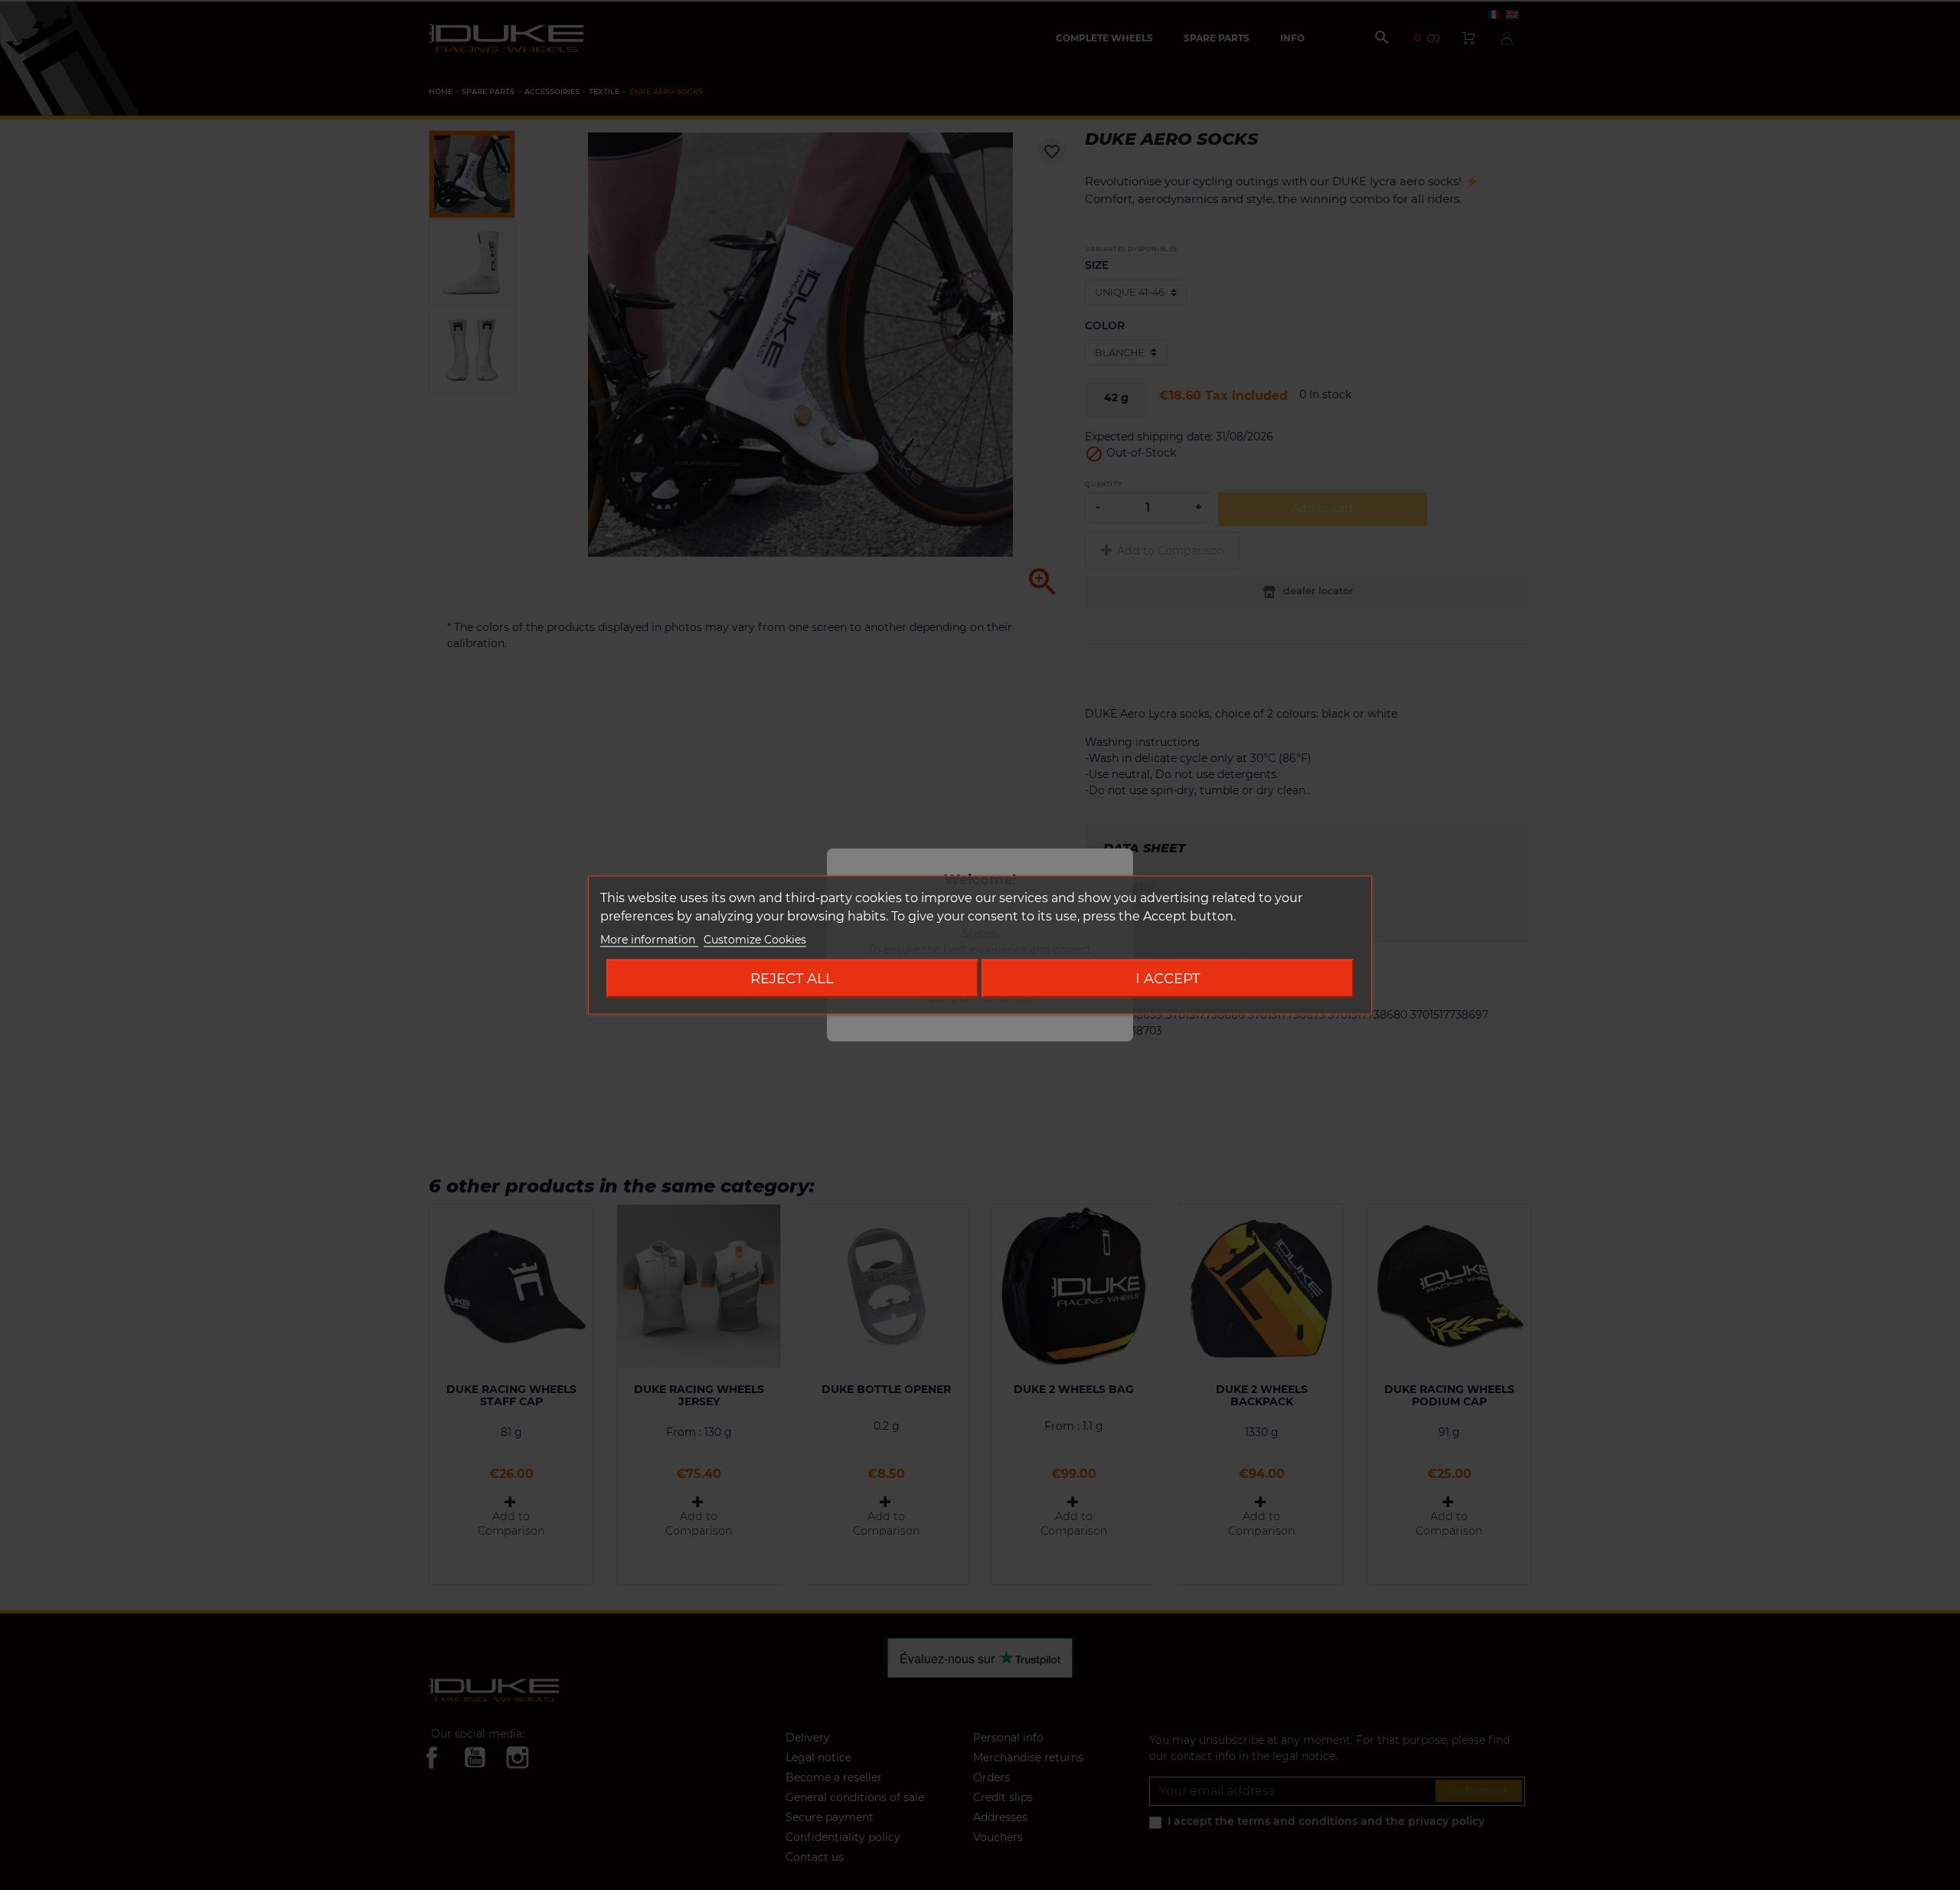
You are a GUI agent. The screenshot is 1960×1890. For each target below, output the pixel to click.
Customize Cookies (755, 940)
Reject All (792, 978)
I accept (1168, 978)
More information (649, 940)
